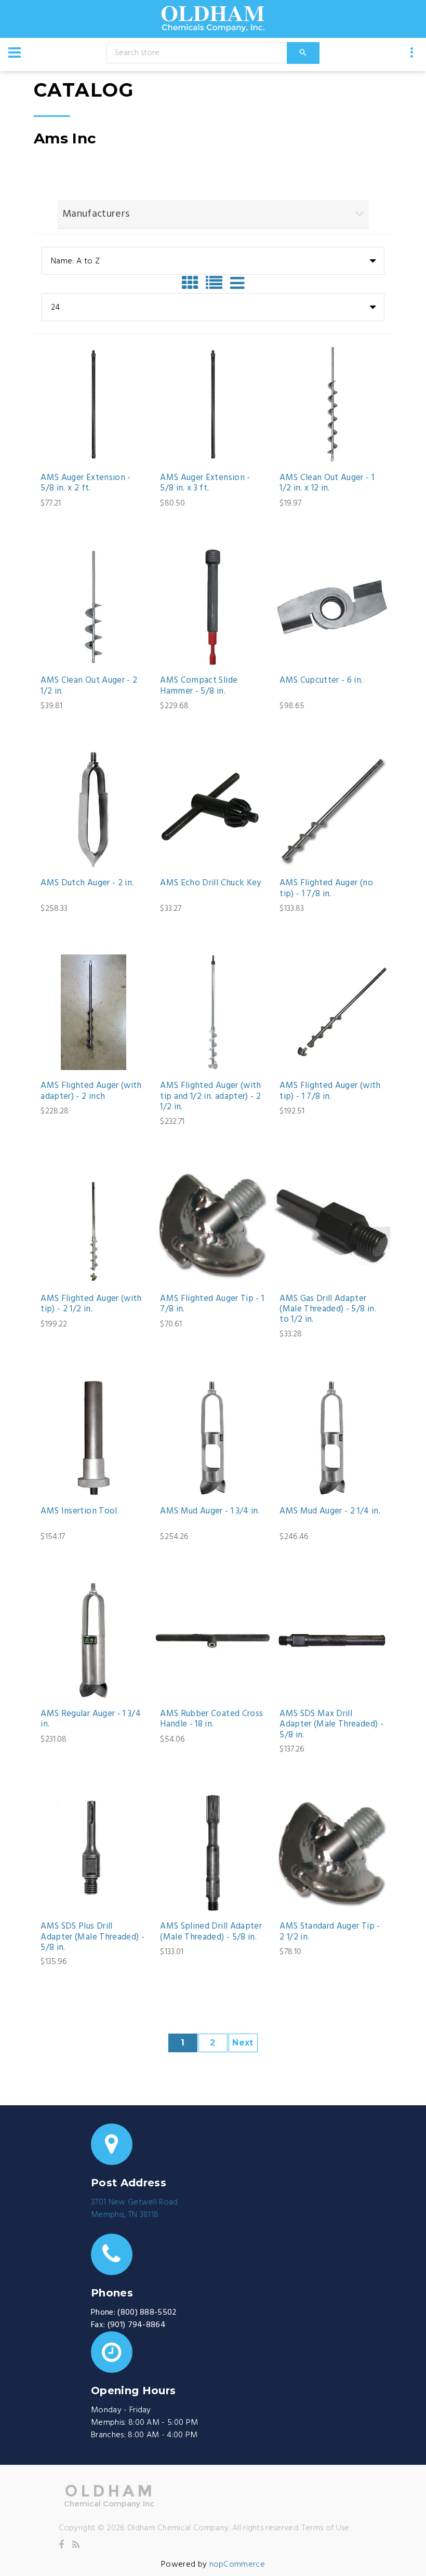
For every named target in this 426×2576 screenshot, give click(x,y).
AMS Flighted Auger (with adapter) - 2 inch (91, 1091)
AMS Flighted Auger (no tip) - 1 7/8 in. (326, 889)
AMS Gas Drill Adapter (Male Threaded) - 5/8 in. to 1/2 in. (328, 1310)
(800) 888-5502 (147, 2313)
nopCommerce (237, 2565)
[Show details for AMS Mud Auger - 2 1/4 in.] (332, 1438)
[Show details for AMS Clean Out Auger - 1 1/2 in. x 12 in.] (332, 404)
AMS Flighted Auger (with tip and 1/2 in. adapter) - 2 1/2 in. (210, 1097)
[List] (217, 283)
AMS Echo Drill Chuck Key (210, 883)
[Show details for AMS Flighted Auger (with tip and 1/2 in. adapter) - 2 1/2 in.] (213, 1012)
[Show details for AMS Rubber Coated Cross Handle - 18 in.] (213, 1641)
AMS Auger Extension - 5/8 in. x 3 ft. (205, 483)
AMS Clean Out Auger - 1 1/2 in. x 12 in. (327, 483)
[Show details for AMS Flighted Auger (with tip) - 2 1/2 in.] (93, 1225)
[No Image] (237, 283)
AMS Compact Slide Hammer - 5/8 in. (199, 686)
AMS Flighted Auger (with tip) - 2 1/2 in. (91, 1304)
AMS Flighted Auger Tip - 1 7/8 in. (212, 1304)
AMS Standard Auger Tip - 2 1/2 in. (330, 1932)
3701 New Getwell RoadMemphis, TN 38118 (135, 2209)
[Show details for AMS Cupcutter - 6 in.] (332, 607)
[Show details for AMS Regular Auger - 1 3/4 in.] (93, 1641)
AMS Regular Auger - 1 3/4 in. (91, 1719)
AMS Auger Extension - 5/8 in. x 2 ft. (85, 483)
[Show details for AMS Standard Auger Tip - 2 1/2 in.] (332, 1853)
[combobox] (213, 261)
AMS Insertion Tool (79, 1511)
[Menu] (15, 52)
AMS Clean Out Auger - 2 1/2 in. (89, 686)
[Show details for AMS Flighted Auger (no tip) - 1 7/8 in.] (332, 810)
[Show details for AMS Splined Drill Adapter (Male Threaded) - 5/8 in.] (213, 1853)
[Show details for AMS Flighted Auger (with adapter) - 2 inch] (93, 1012)
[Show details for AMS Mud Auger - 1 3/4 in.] (213, 1438)
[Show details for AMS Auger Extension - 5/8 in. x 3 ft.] (213, 404)
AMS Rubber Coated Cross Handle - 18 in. (211, 1719)
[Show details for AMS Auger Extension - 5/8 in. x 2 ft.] (93, 404)
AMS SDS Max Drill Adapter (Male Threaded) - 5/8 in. (331, 1725)
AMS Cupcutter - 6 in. (321, 681)
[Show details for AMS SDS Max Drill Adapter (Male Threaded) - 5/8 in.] (332, 1641)
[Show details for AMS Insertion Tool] (93, 1438)
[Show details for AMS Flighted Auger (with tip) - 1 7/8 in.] (332, 1012)
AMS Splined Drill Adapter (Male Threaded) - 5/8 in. (211, 1932)
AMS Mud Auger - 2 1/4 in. (330, 1511)
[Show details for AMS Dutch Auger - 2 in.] (93, 810)
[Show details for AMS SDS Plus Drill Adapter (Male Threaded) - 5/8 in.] (93, 1853)
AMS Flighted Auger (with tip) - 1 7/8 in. (330, 1091)
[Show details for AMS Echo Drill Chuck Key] (213, 810)
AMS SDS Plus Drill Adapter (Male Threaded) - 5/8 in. (92, 1937)
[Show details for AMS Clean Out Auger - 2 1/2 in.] (93, 607)
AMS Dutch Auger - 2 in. (87, 883)
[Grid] (193, 283)
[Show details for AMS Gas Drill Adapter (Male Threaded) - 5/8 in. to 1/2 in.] (332, 1225)
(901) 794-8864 (137, 2325)
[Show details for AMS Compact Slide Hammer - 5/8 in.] (213, 607)
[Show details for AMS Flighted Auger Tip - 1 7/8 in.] (213, 1225)
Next (243, 2043)
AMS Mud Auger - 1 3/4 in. (210, 1511)
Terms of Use (326, 2528)
